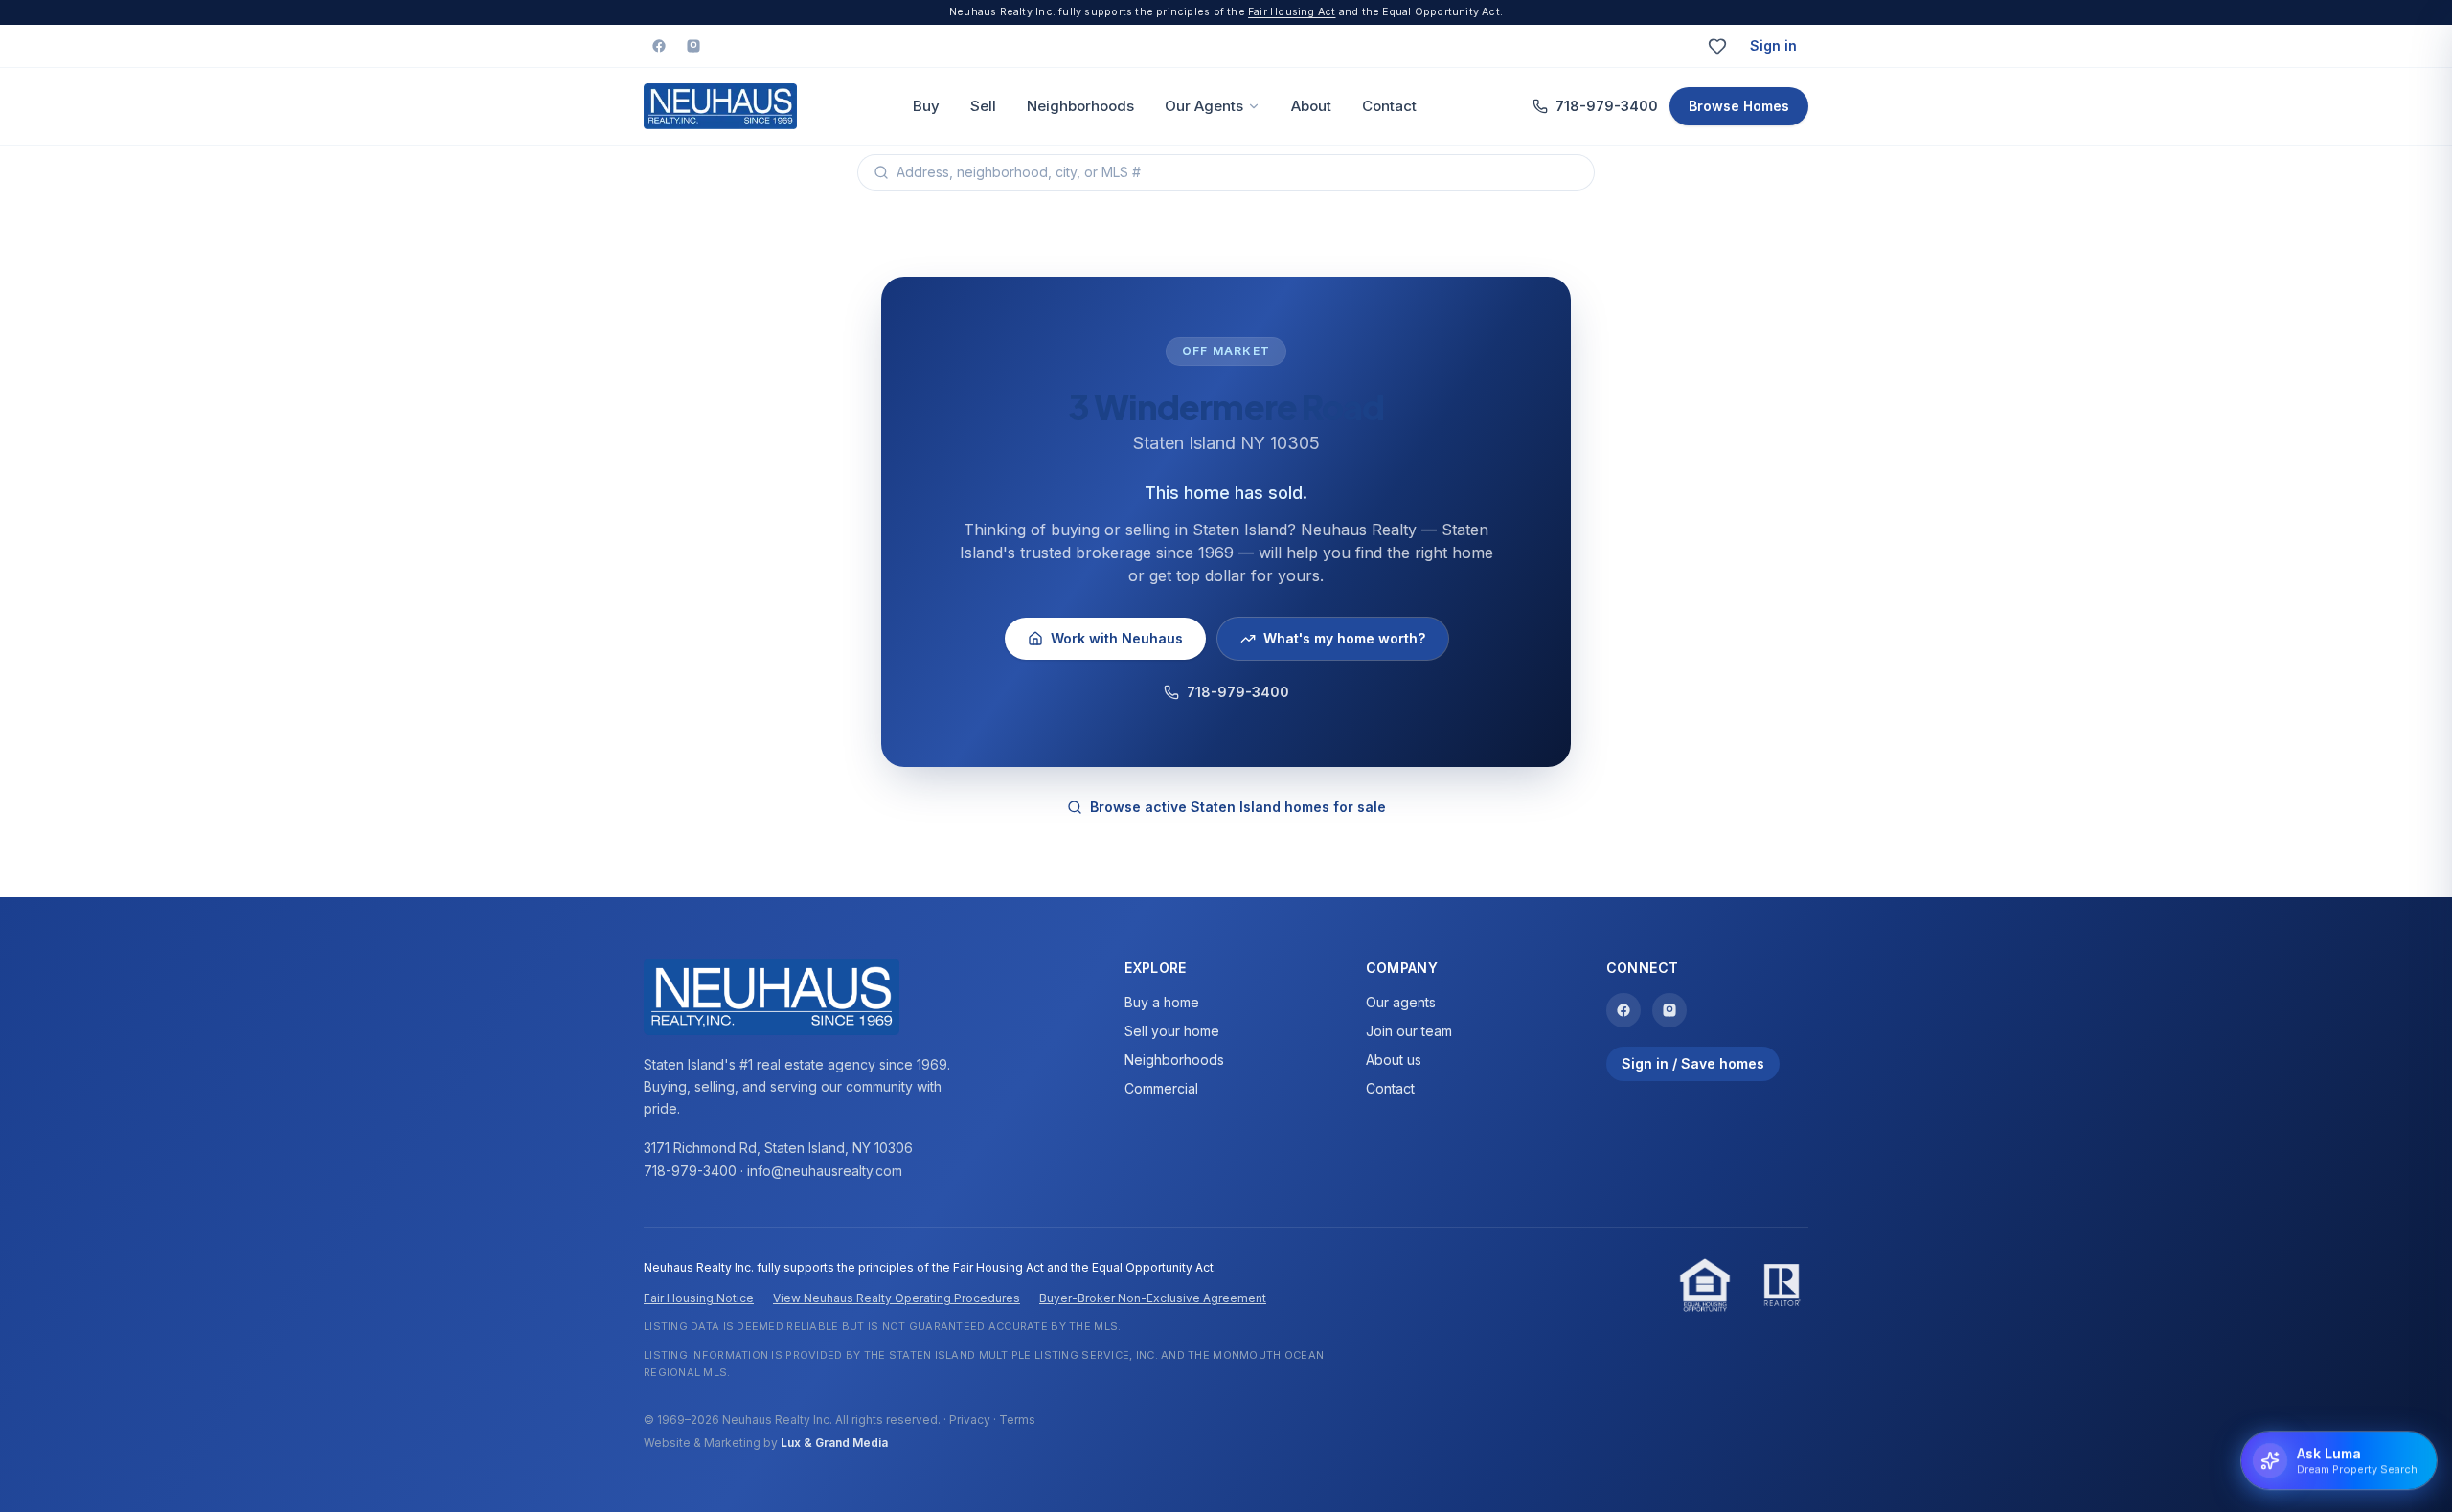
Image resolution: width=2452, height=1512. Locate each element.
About (1311, 106)
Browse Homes (1739, 106)
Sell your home (1172, 1031)
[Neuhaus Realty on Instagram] (693, 46)
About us (1394, 1060)
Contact (1389, 106)
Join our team (1409, 1031)
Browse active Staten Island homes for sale (1238, 807)
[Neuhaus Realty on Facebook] (659, 46)
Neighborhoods (1080, 106)
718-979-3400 (1607, 106)
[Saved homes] (1717, 46)
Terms (1017, 1420)
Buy (926, 106)
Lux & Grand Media (834, 1443)
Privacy (970, 1420)
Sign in (1773, 45)
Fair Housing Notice (699, 1298)
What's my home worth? (1344, 638)
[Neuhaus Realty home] (720, 106)
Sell (983, 106)
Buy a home (1162, 1002)
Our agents (1401, 1002)
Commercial (1161, 1088)
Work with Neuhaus (1117, 638)
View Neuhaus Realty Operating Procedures (897, 1298)
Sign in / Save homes (1693, 1063)
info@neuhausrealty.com (825, 1171)
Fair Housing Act (1292, 12)
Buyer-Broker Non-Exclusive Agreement (1153, 1298)
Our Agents (1204, 106)
